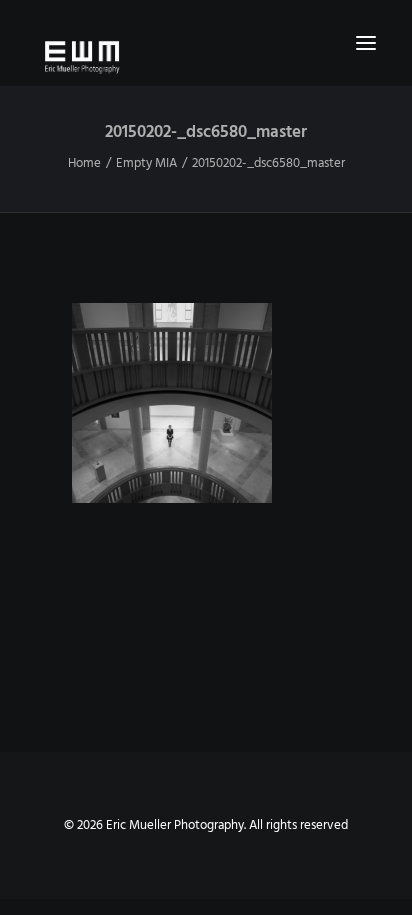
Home (84, 163)
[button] (366, 43)
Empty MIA (146, 163)
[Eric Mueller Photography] (206, 56)
